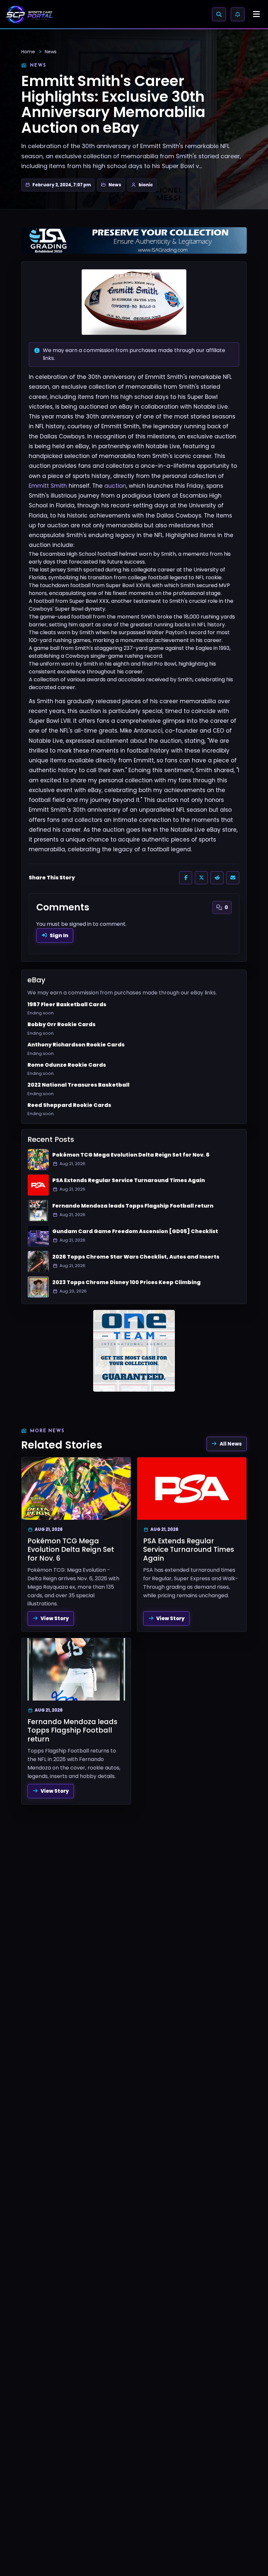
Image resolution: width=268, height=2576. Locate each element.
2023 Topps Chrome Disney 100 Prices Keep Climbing (126, 1282)
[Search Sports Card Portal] (219, 14)
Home (28, 52)
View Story (55, 1618)
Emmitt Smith (48, 486)
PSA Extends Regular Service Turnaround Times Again (129, 1180)
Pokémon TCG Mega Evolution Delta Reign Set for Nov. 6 (131, 1155)
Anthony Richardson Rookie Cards (76, 1045)
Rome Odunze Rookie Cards (67, 1065)
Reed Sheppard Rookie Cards (69, 1105)
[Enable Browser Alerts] (238, 14)
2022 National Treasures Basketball (78, 1085)
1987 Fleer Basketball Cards (67, 1005)
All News (231, 1444)
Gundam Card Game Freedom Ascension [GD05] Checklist (135, 1231)
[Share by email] (233, 878)
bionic (146, 185)
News (51, 52)
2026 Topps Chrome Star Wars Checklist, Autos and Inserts (136, 1257)
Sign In (59, 935)
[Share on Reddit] (217, 878)
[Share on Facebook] (186, 878)
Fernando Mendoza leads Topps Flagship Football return (133, 1206)
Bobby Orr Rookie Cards (61, 1025)
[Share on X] (201, 878)
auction (115, 486)
